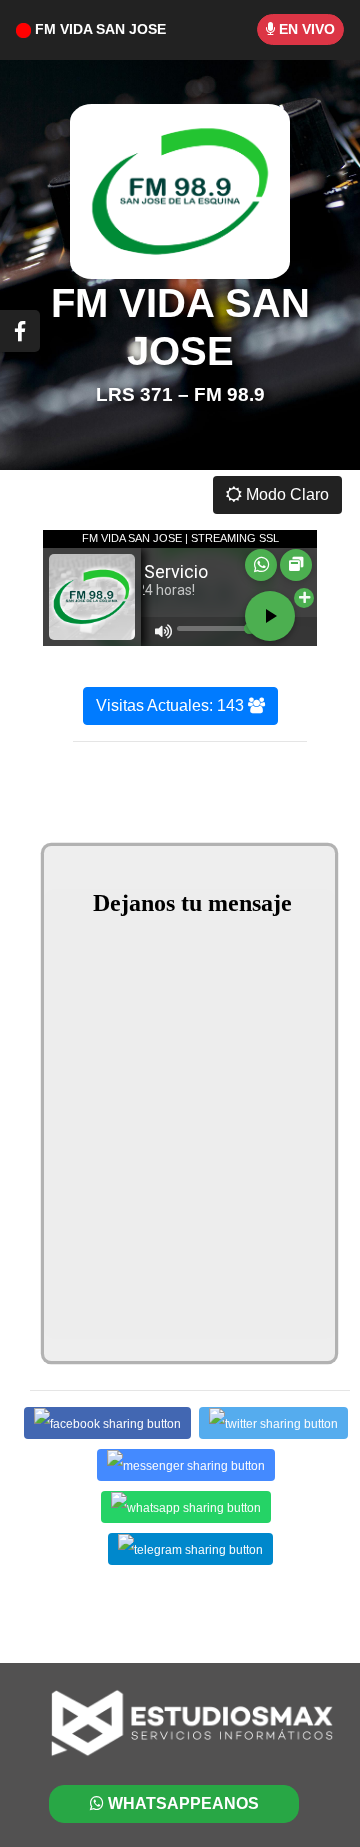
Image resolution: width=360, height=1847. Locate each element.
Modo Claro (285, 494)
